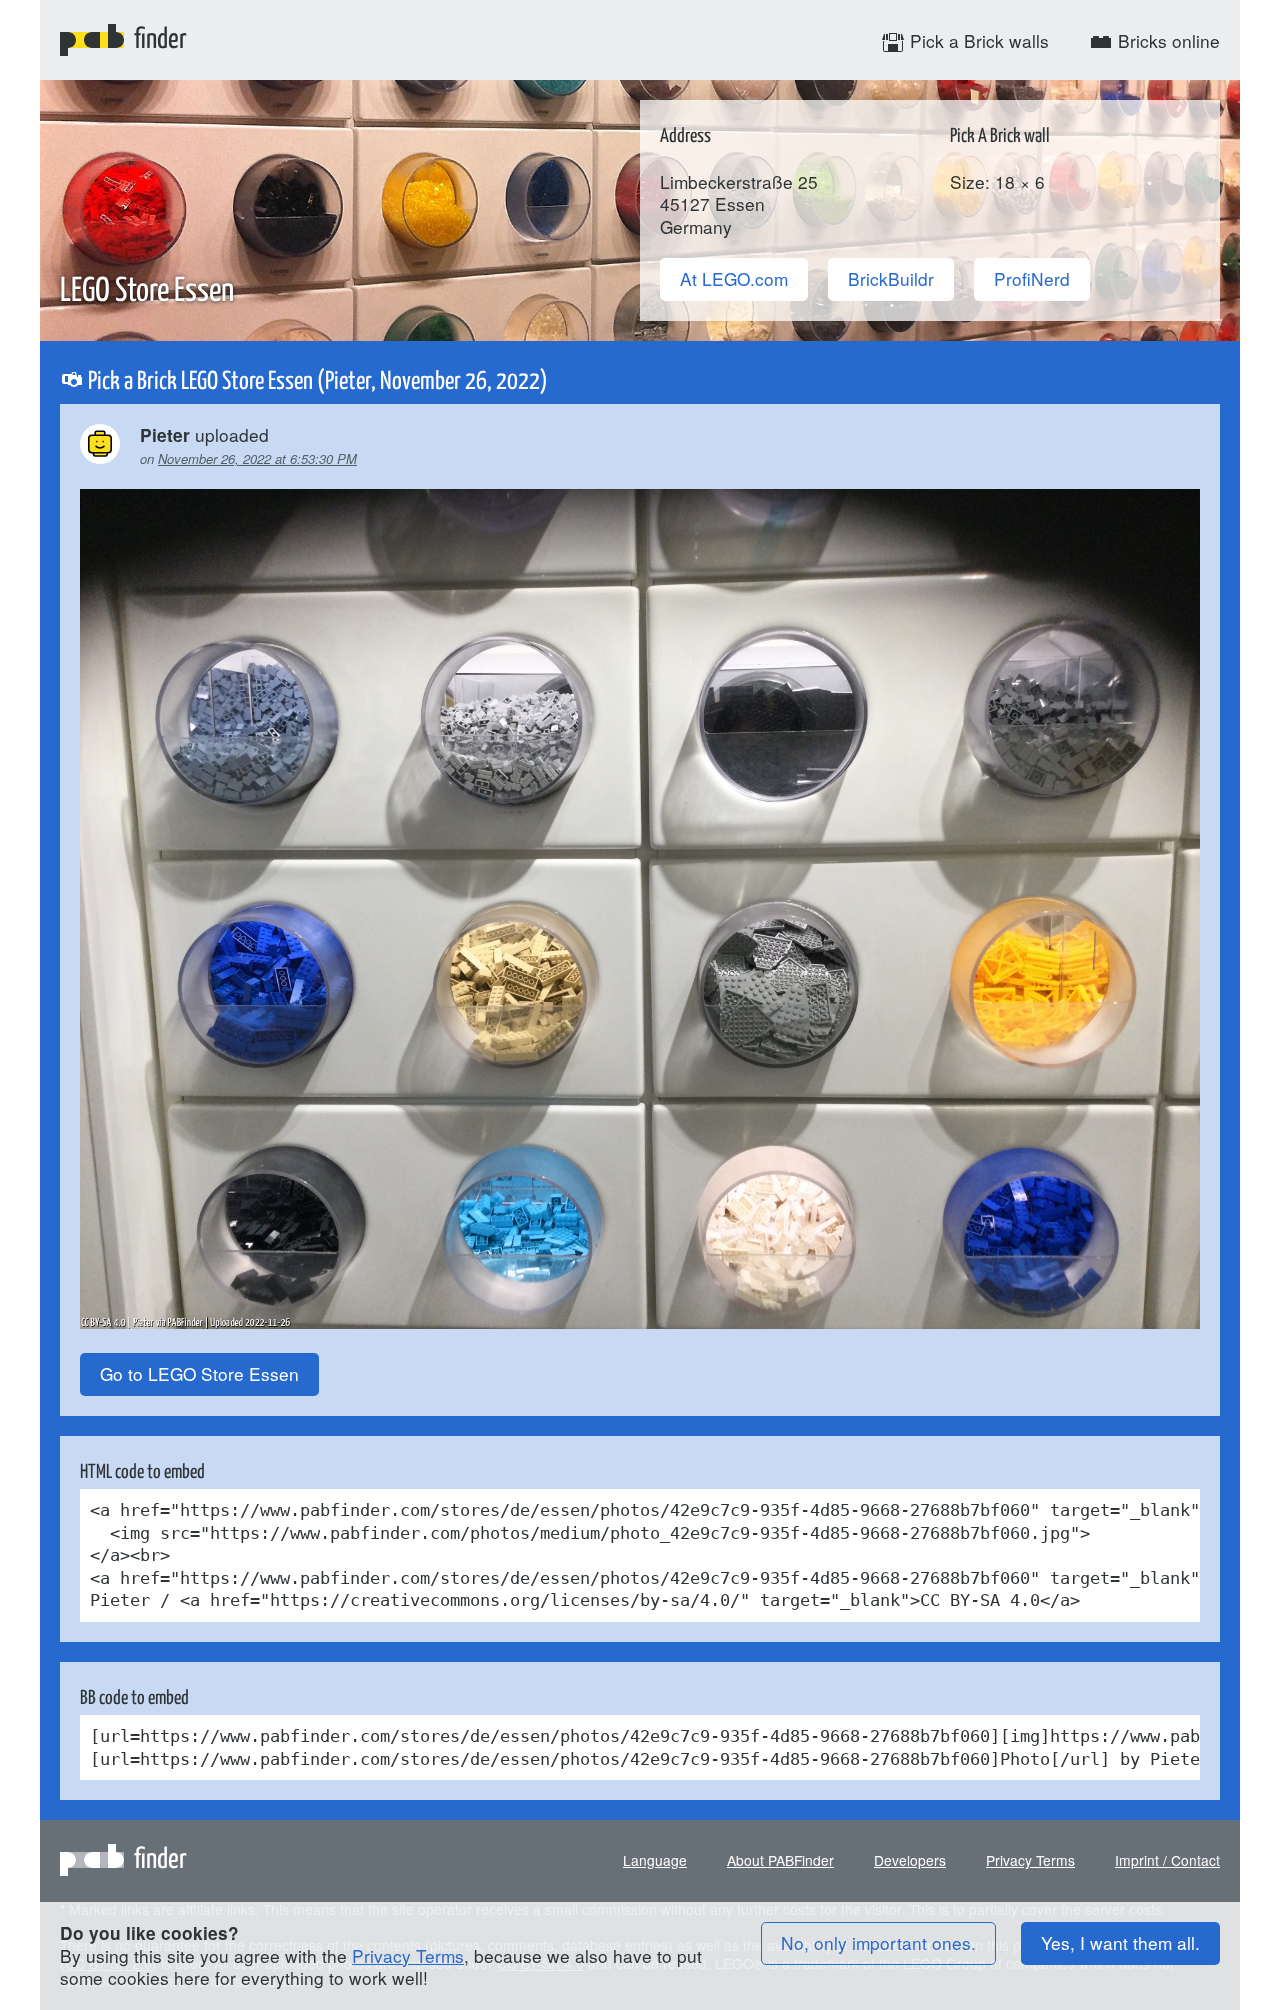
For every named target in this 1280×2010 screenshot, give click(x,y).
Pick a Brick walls (977, 40)
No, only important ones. (878, 1942)
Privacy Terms (1030, 1860)
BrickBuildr (891, 278)
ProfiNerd (1032, 278)
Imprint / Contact (1167, 1860)
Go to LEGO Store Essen (199, 1373)
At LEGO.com (734, 278)
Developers (910, 1860)
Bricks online (1166, 40)
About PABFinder (780, 1860)
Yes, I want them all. (1120, 1942)
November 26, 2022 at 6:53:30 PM (257, 458)
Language (655, 1860)
